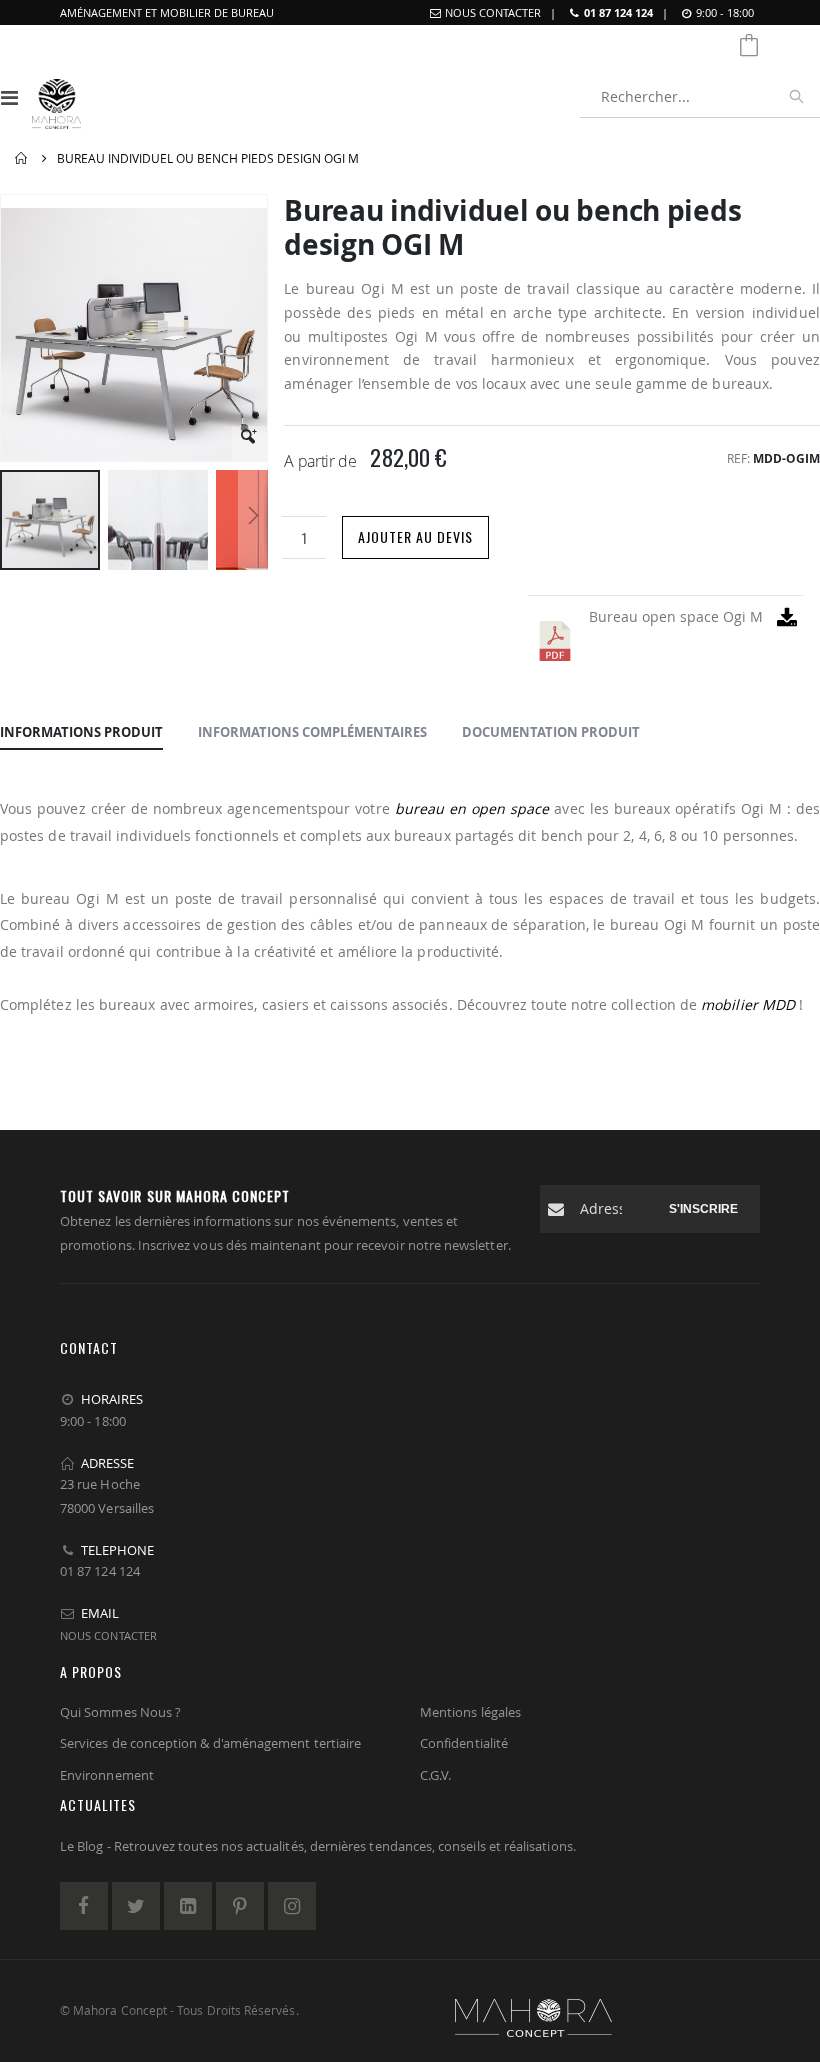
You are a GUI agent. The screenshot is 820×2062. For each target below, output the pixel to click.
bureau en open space (472, 808)
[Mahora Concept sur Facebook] (84, 1906)
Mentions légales (470, 1712)
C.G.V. (435, 1775)
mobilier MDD (748, 1004)
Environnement (107, 1775)
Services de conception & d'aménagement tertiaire (210, 1743)
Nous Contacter (493, 12)
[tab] (81, 733)
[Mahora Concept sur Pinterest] (240, 1906)
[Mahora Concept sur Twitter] (136, 1906)
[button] (249, 443)
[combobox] (700, 97)
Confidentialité (464, 1743)
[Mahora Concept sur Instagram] (292, 1906)
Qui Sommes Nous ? (120, 1712)
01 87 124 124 (618, 12)
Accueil (22, 158)
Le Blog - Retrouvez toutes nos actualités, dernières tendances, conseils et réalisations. (318, 1846)
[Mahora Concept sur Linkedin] (188, 1906)
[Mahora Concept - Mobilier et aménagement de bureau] (56, 97)
